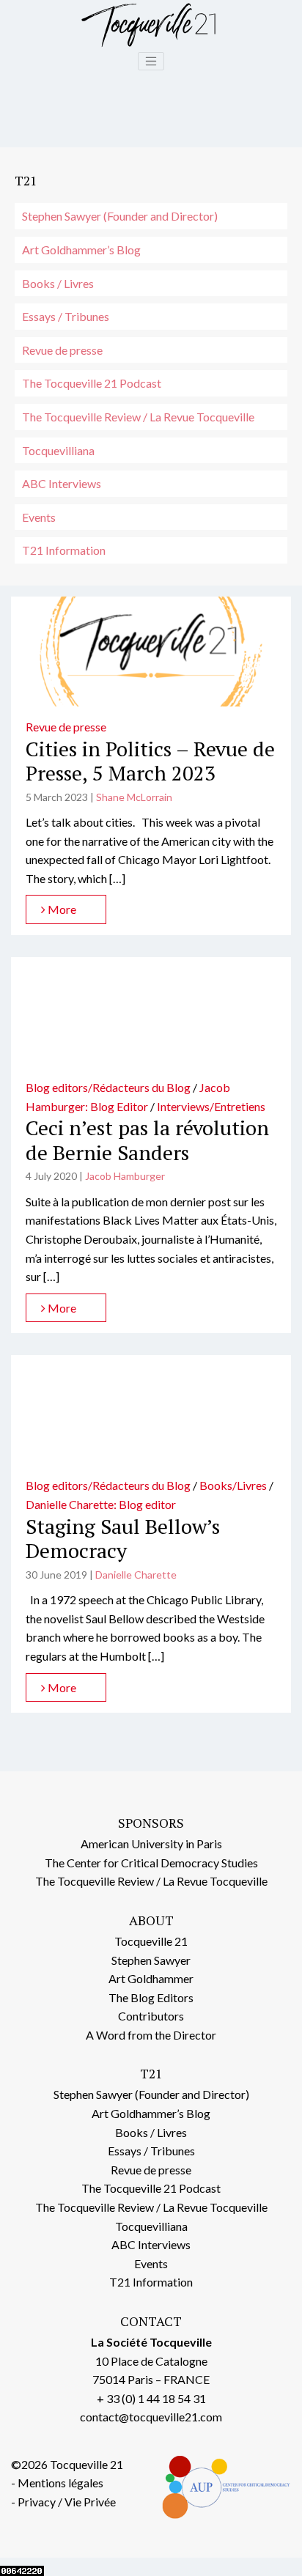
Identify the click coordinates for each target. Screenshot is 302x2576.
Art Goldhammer (151, 1978)
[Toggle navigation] (151, 62)
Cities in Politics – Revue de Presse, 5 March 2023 (150, 761)
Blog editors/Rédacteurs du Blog (108, 1087)
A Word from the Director (151, 2035)
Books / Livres (58, 283)
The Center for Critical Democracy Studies (151, 1863)
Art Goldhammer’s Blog (81, 250)
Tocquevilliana (58, 450)
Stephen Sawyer (151, 1960)
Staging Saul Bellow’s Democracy (123, 1539)
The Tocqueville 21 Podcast (92, 383)
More (61, 909)
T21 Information (64, 550)
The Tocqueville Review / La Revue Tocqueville (138, 417)
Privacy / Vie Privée (67, 2502)
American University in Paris (151, 1844)
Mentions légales (60, 2483)
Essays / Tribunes (66, 316)
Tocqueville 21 (151, 1941)
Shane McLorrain (134, 797)
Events (39, 517)
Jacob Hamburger (125, 1176)
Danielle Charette (136, 1575)
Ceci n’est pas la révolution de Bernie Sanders (147, 1140)
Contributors (151, 2016)
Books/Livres (233, 1485)
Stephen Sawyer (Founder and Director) (120, 216)
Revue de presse (62, 350)
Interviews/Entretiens (211, 1106)
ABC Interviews (62, 483)
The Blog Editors (151, 1997)
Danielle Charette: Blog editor (101, 1504)
